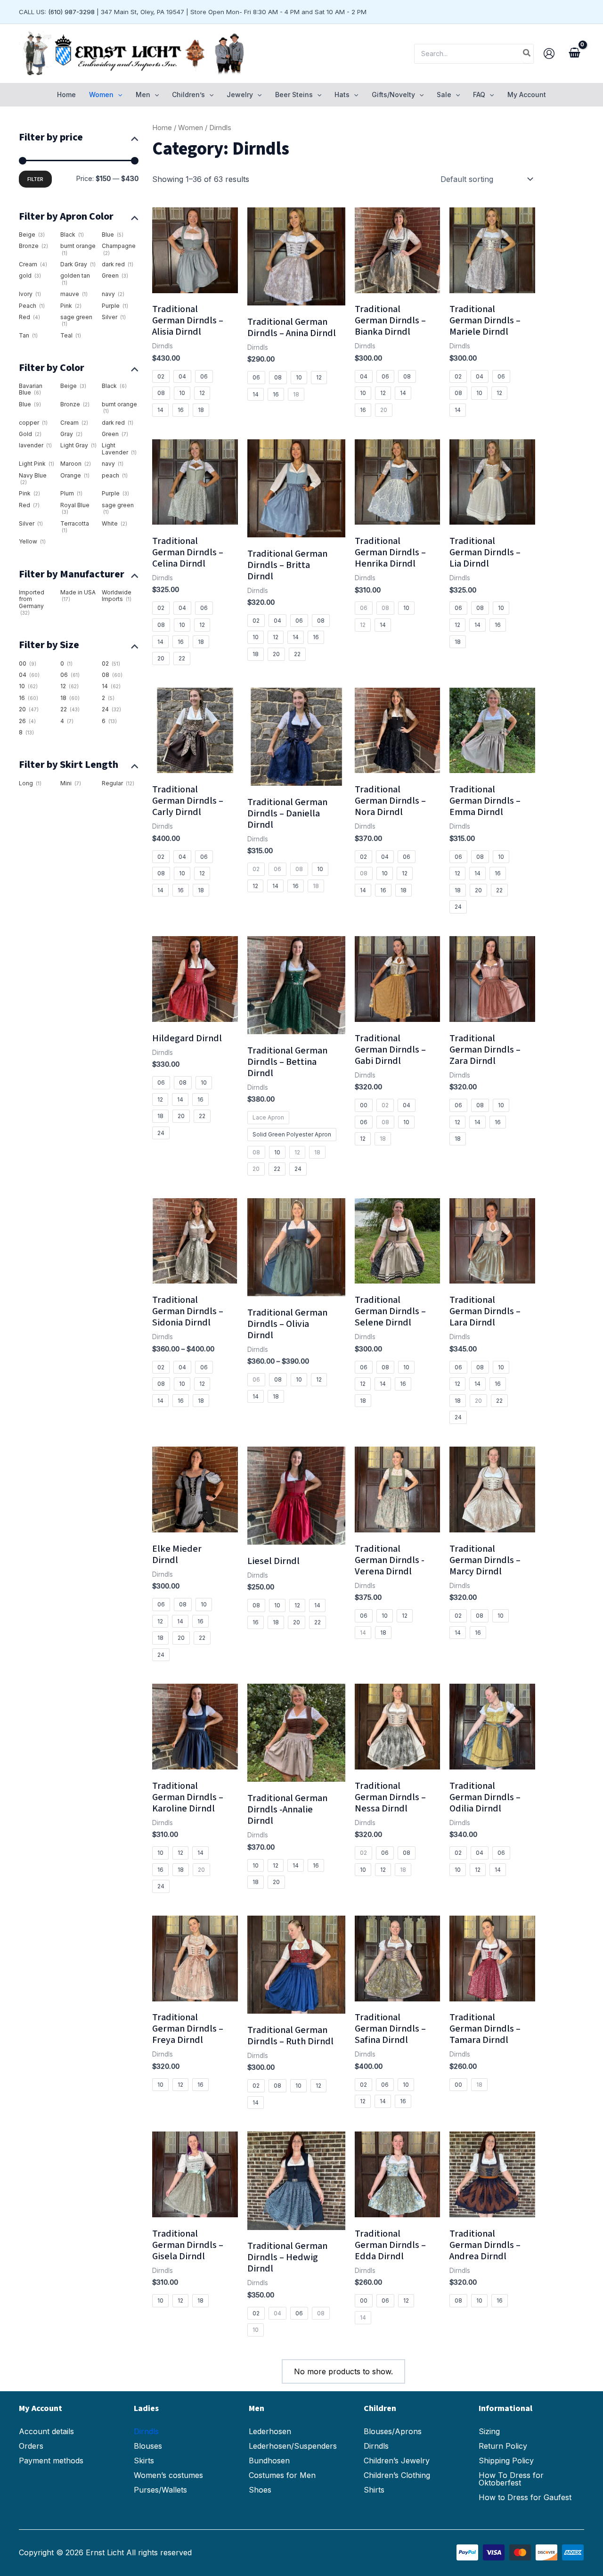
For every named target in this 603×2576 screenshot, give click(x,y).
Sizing (489, 2431)
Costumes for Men (282, 2475)
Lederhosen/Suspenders (293, 2446)
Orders (31, 2446)
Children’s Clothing (397, 2475)
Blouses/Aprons (393, 2431)
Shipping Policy (506, 2461)
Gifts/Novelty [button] (393, 95)
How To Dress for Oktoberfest (511, 2479)
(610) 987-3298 (71, 12)
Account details (46, 2431)
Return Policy (503, 2446)
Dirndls (146, 2431)
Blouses (148, 2446)
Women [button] (101, 95)
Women (191, 128)
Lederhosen (270, 2431)
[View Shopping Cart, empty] (574, 54)
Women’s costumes (168, 2475)
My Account (527, 95)
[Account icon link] (549, 53)
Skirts (144, 2461)
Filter (35, 179)
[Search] (527, 54)
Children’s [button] (188, 95)
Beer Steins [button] (294, 95)
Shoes (260, 2490)
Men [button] (143, 95)
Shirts (374, 2490)
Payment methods (51, 2461)
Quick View (195, 284)
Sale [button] (444, 95)
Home (66, 95)
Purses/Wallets (160, 2490)
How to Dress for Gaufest (525, 2497)
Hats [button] (342, 95)
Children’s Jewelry (397, 2461)
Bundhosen (269, 2461)
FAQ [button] (479, 95)
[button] (118, 95)
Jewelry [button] (240, 95)
